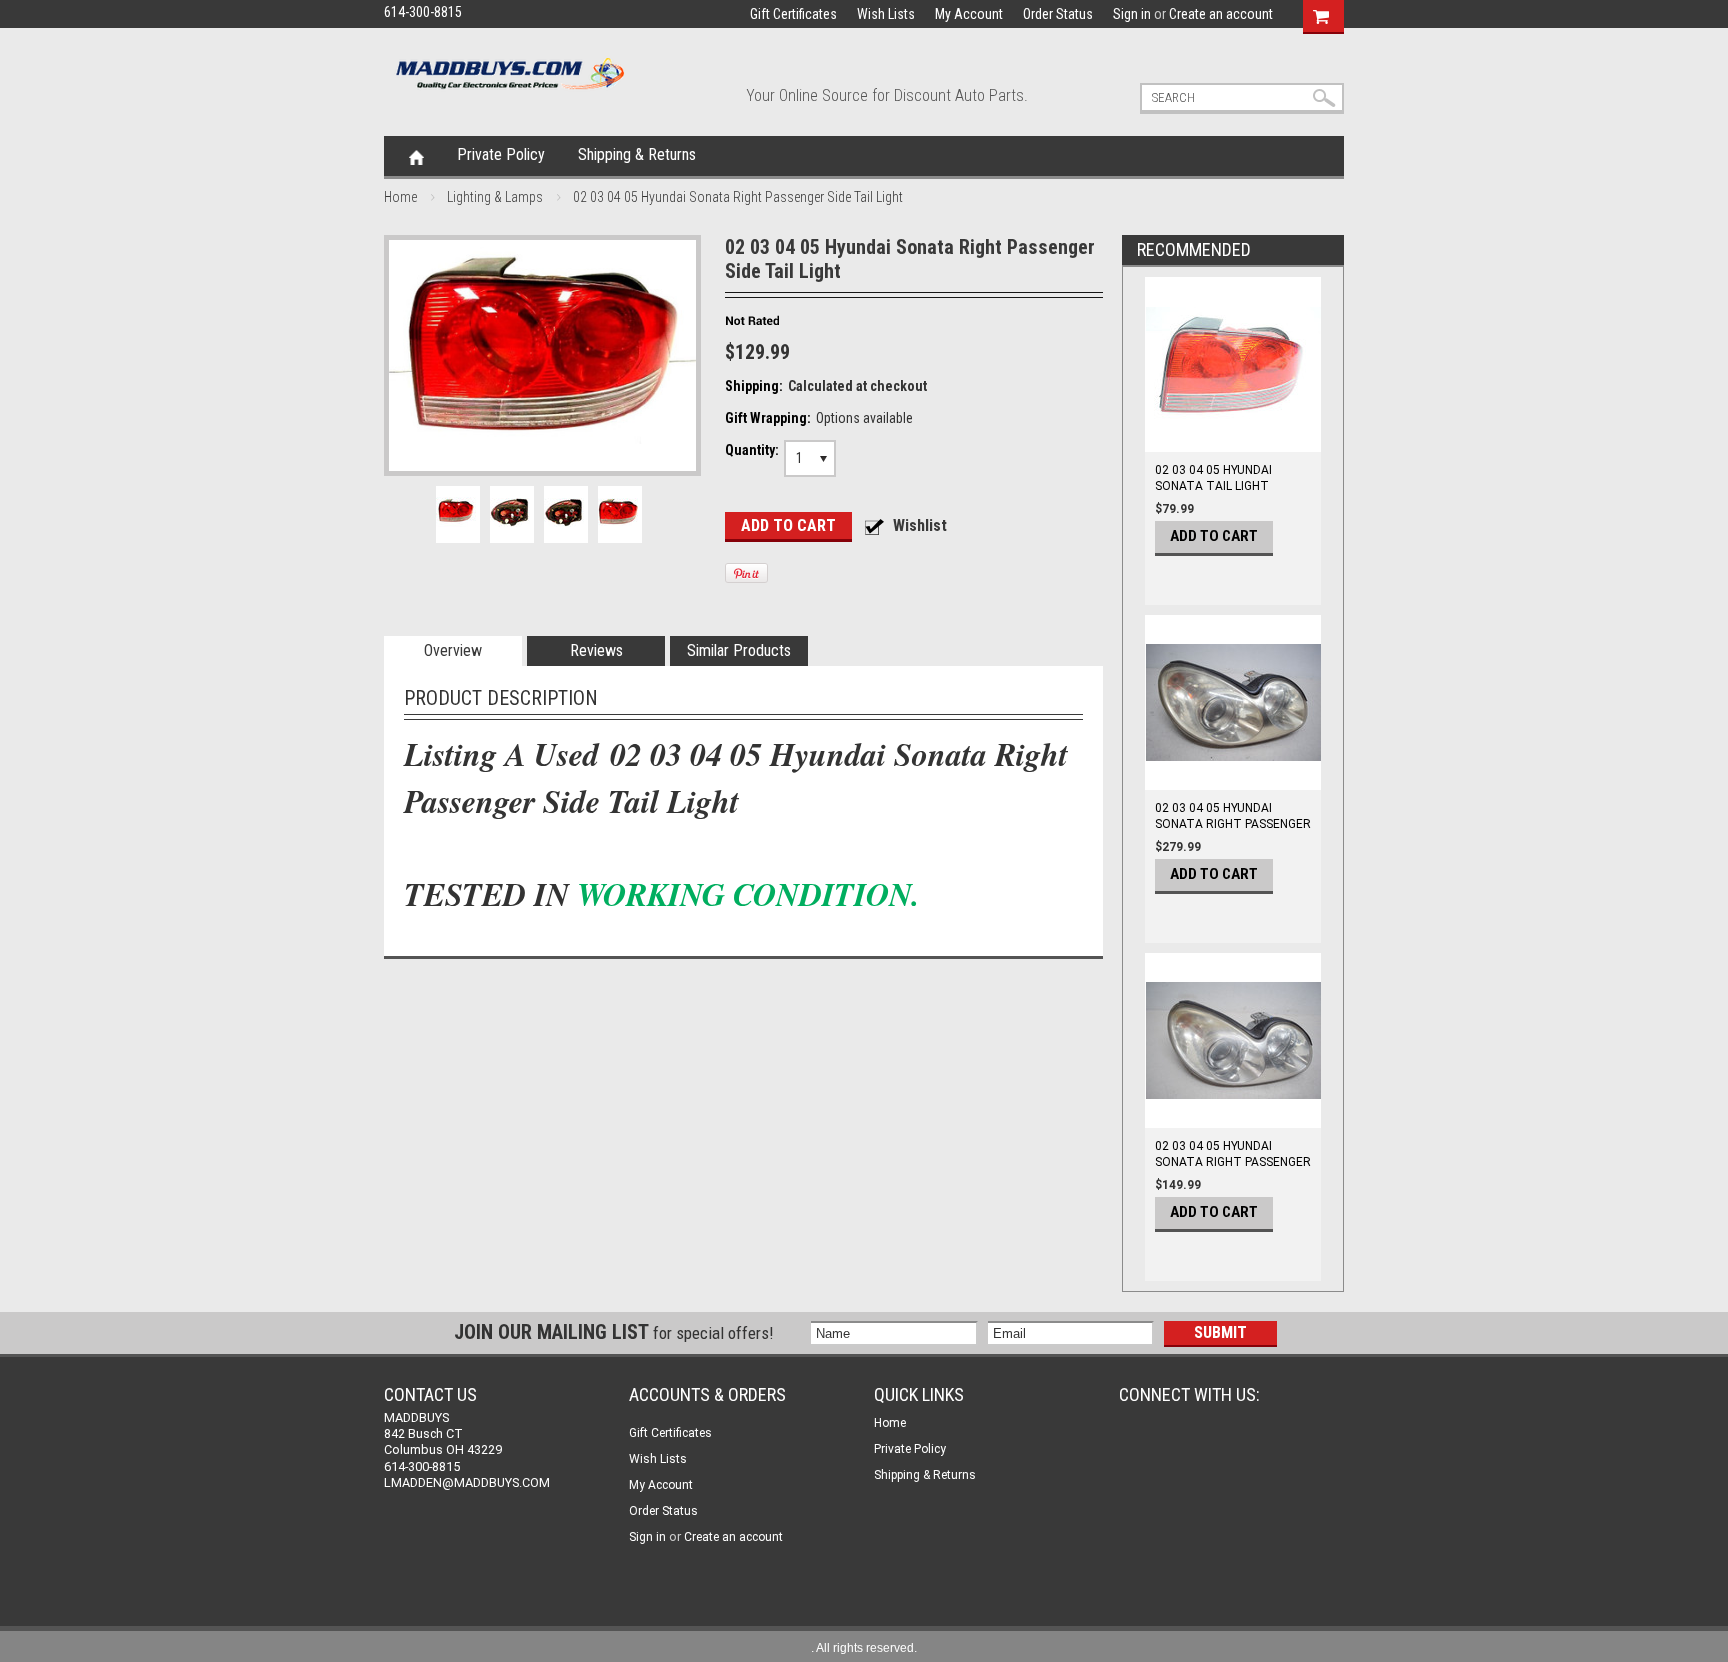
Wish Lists (886, 14)
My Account (969, 14)
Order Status (1058, 14)
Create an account (1221, 14)
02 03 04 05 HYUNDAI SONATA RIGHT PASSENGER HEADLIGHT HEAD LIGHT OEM (1233, 832)
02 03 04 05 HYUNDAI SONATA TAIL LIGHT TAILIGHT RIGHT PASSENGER (1213, 494)
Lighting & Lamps (495, 197)
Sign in (1132, 14)
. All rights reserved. (864, 1648)
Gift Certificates (793, 14)
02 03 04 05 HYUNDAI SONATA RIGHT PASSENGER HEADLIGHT (1233, 1162)
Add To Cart (1214, 536)
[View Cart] (1321, 14)
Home (416, 156)
